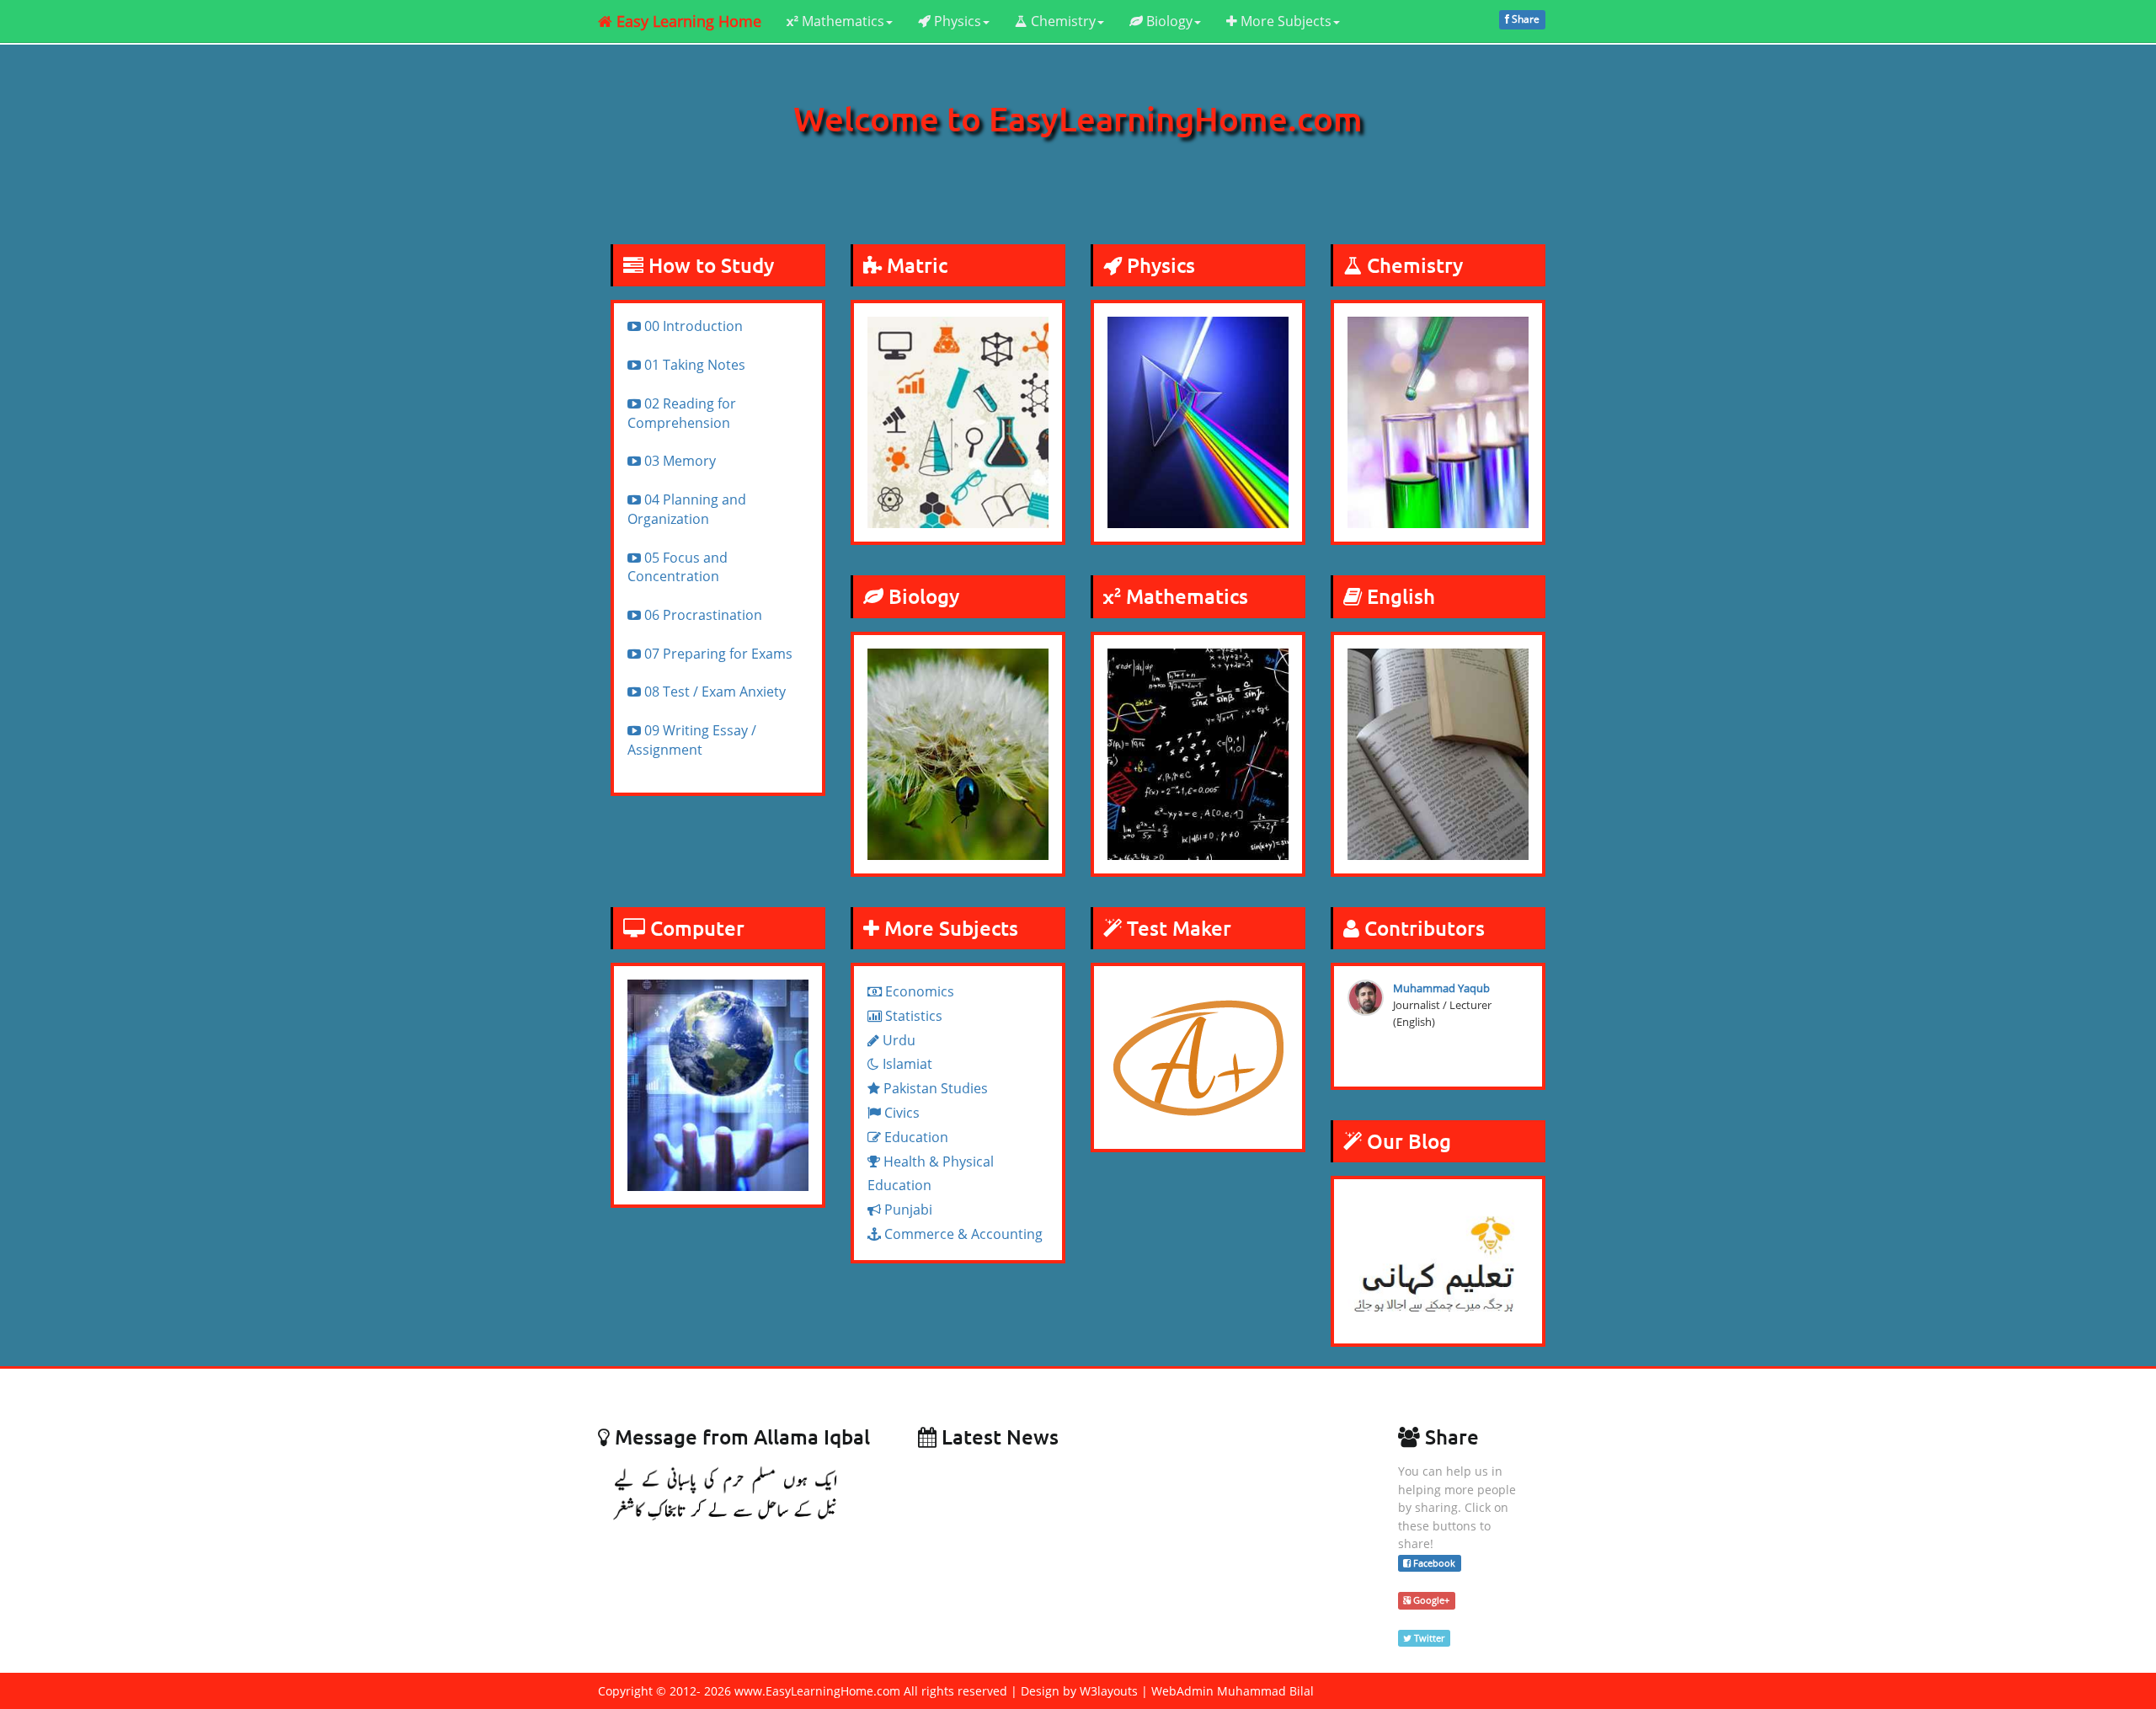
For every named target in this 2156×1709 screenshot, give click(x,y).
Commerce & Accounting (962, 1234)
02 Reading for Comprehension (682, 413)
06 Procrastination (702, 615)
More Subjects (1284, 21)
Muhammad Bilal (1265, 1691)
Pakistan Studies (934, 1088)
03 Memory (678, 461)
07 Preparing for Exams (717, 654)
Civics (900, 1113)
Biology (1168, 21)
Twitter (1428, 1638)
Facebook (1433, 1563)
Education (915, 1137)
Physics (956, 21)
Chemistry (1062, 21)
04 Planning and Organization (687, 509)
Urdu (897, 1040)
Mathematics (841, 21)
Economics (918, 991)
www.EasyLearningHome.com (817, 1691)
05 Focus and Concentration (678, 567)
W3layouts (1109, 1691)
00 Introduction (692, 326)
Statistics (912, 1016)
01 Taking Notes (693, 365)
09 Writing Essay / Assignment (692, 740)
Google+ (1430, 1600)
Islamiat (906, 1064)
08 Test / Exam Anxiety (713, 692)
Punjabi (907, 1210)
